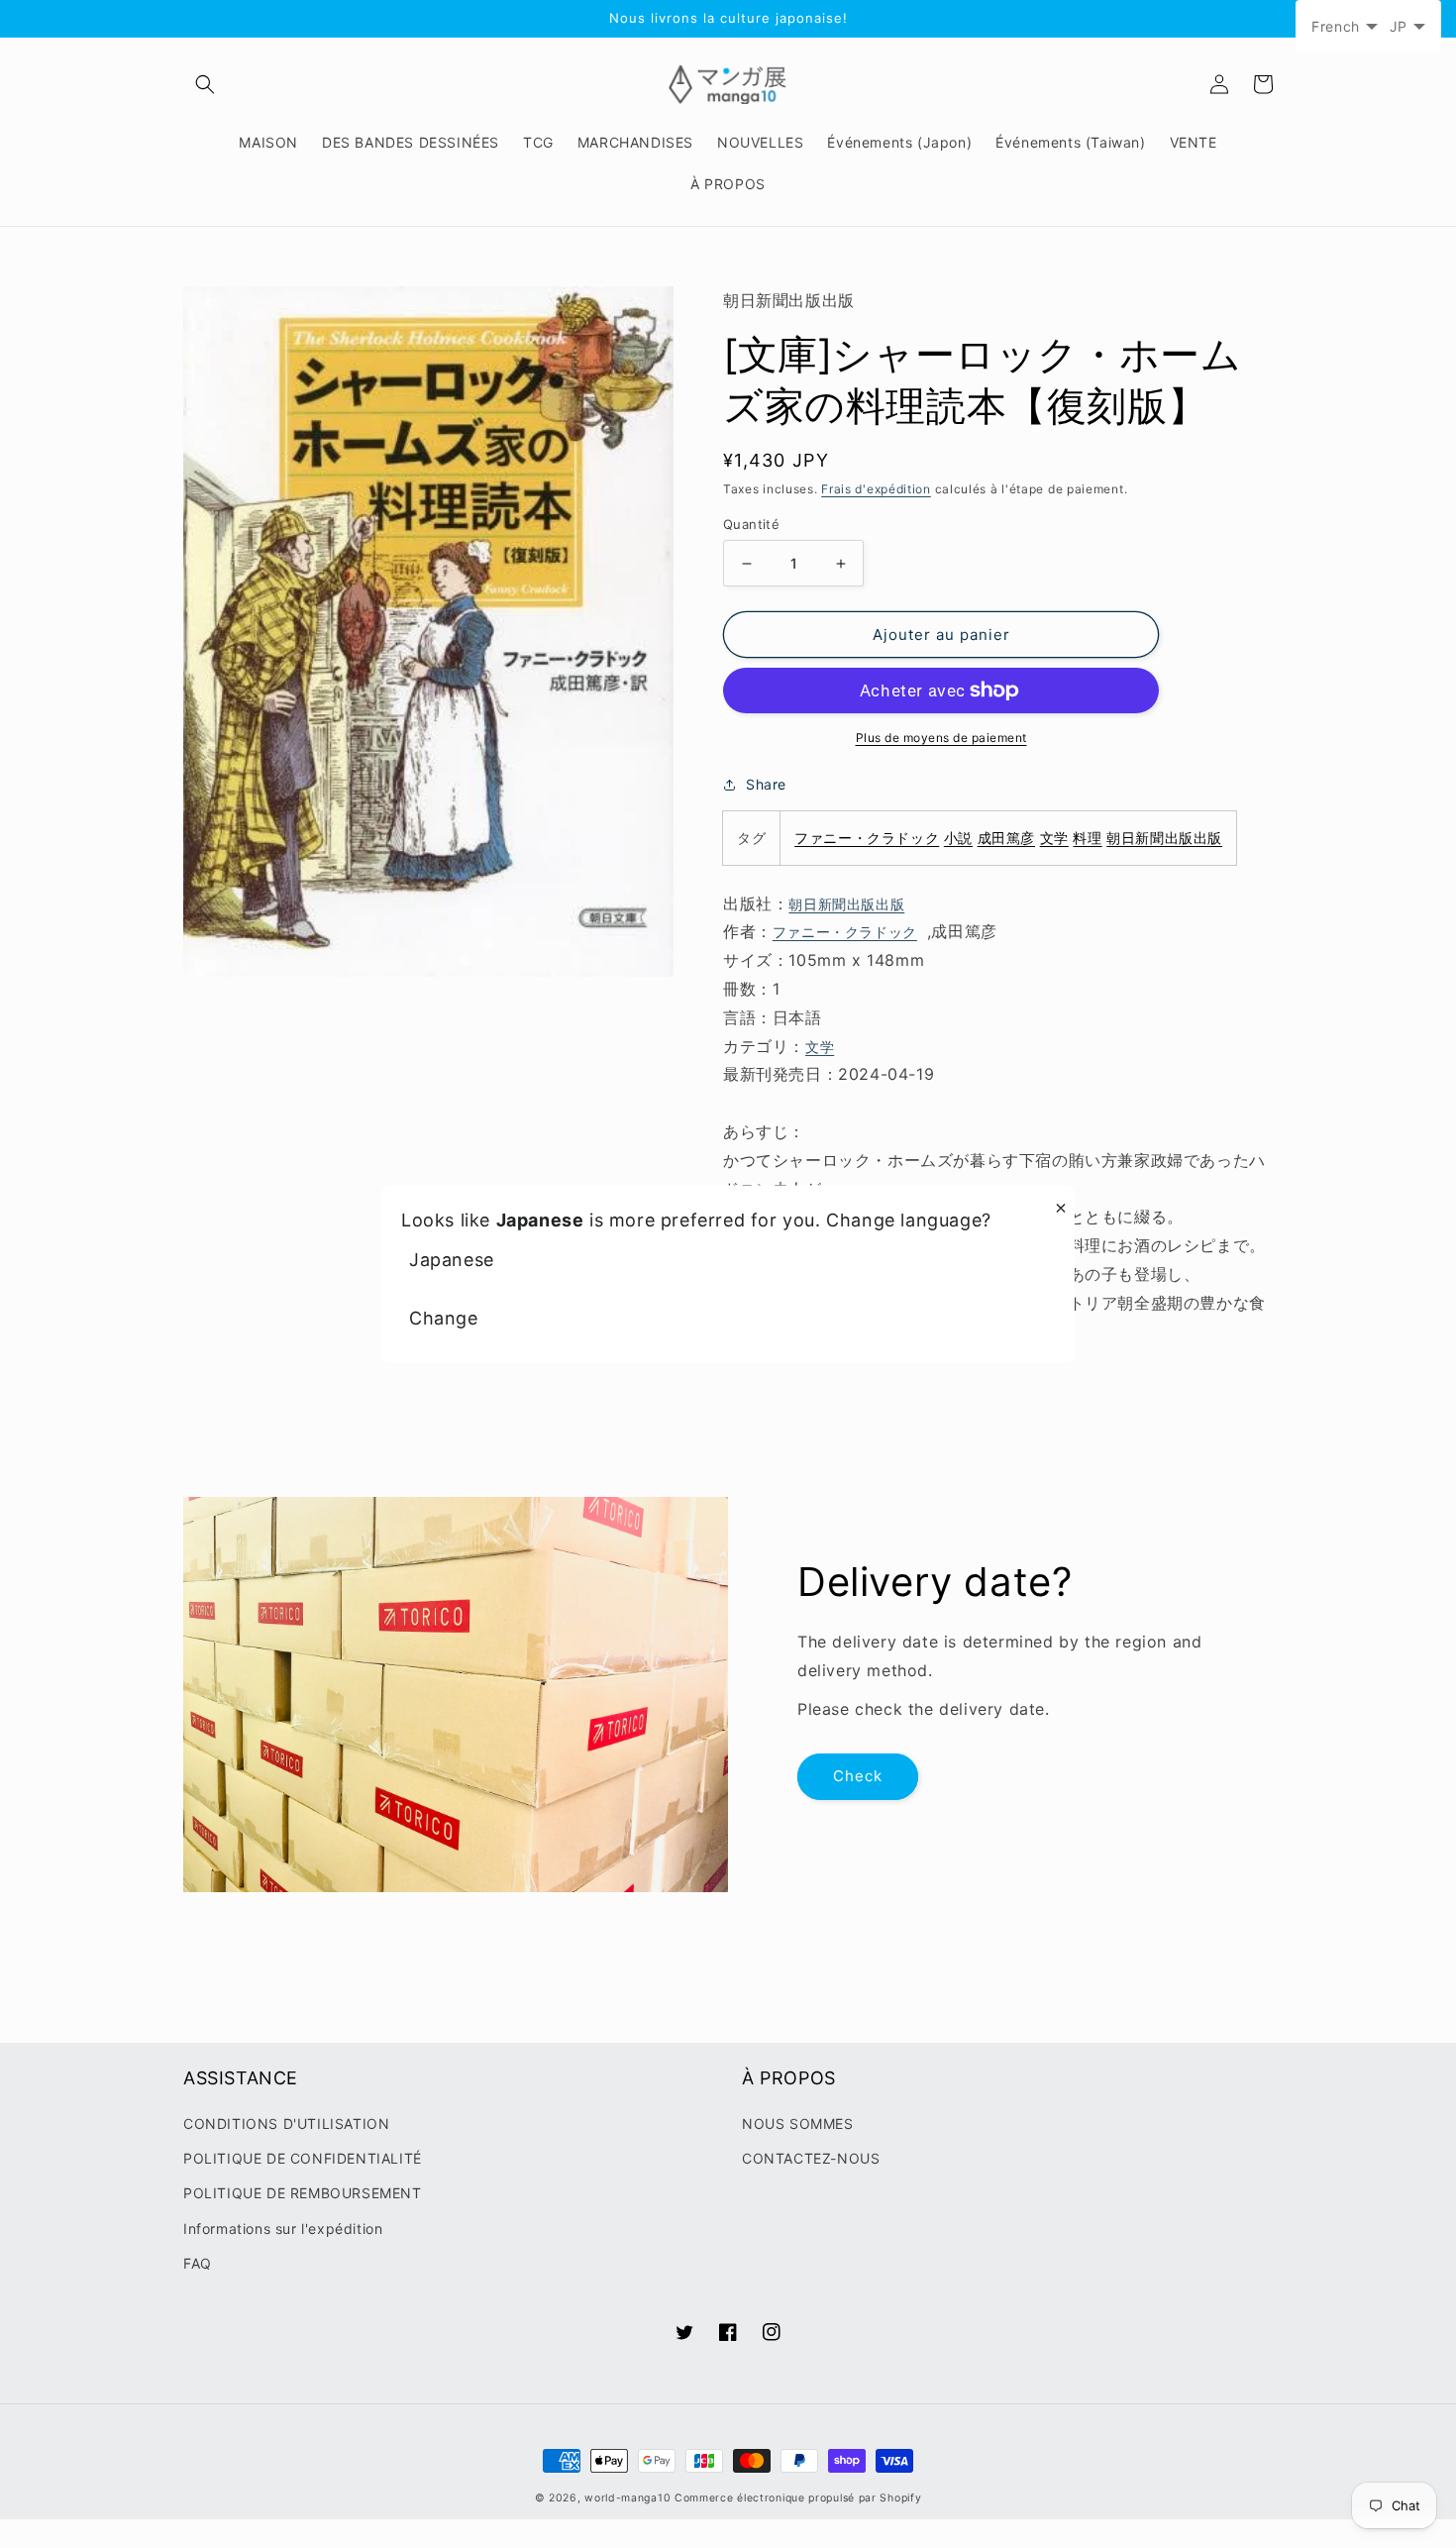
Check (858, 1776)
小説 (958, 838)
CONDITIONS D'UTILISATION (286, 2123)
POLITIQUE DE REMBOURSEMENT (303, 2193)
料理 (1087, 838)
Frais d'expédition (876, 489)
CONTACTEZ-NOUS (811, 2158)
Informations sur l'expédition (283, 2229)
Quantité (751, 524)
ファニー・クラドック (867, 838)
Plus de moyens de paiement (941, 738)
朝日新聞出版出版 (1164, 838)
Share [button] (766, 784)
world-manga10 (627, 2498)
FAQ (198, 2263)
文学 (1054, 838)
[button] (205, 84)
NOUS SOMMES (798, 2123)
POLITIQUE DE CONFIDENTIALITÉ (303, 2158)
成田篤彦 (1006, 838)
